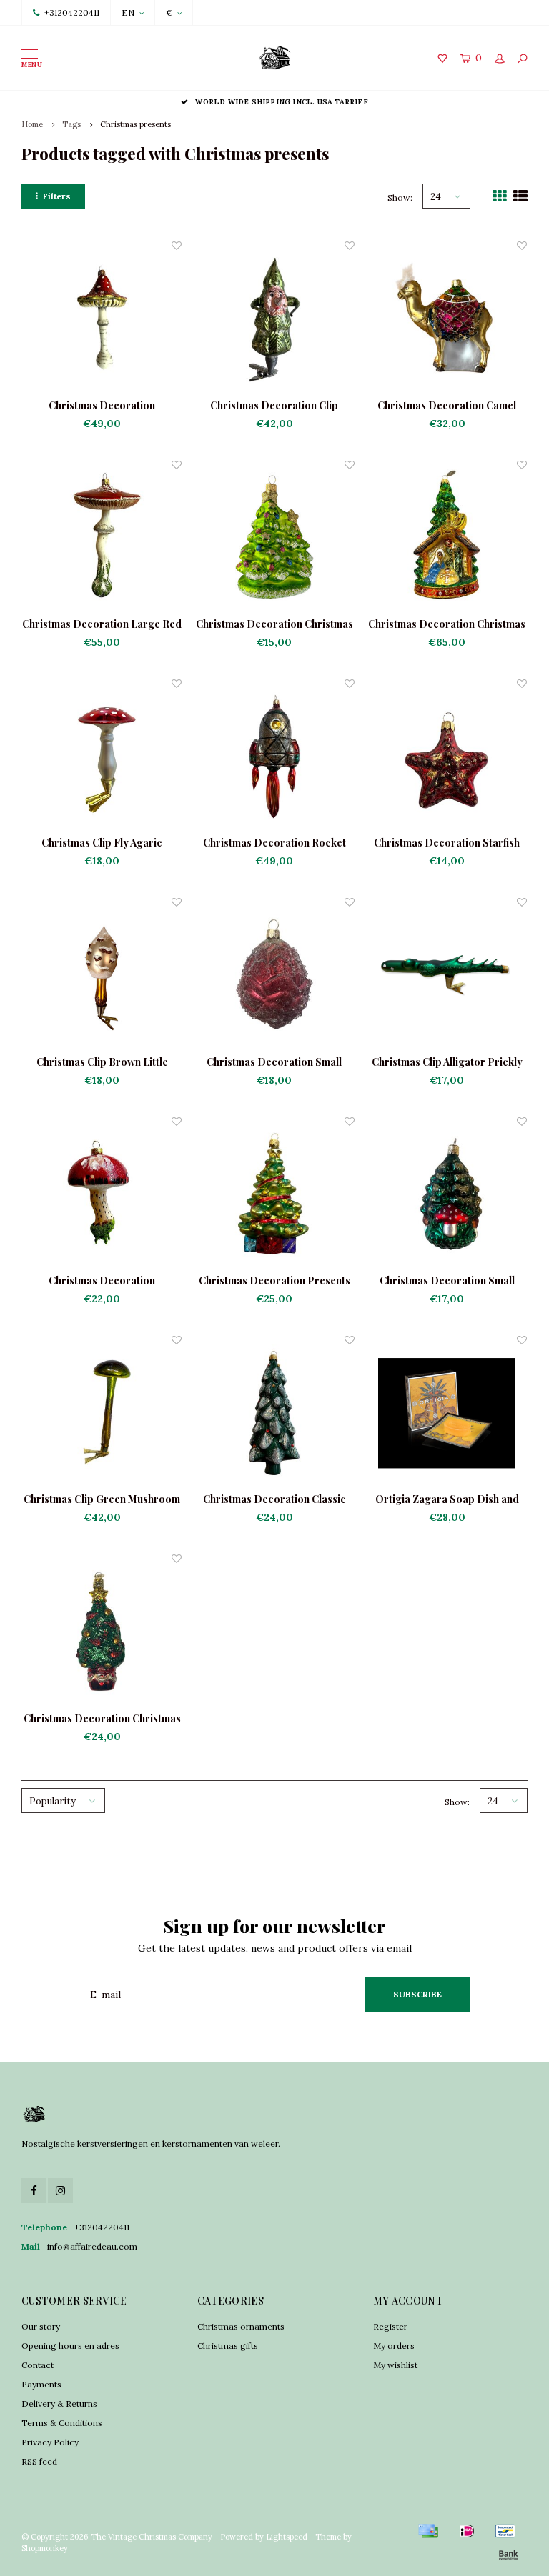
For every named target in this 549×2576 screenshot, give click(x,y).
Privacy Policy (50, 2442)
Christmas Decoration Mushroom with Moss (102, 1281)
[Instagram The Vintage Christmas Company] (60, 2191)
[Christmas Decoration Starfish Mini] (447, 756)
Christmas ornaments (241, 2326)
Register (390, 2326)
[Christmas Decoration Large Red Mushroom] (102, 538)
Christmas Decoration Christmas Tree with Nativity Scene (447, 624)
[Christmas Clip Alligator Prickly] (447, 975)
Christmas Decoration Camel (447, 405)
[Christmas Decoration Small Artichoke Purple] (274, 975)
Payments (41, 2384)
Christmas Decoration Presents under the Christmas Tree (274, 1281)
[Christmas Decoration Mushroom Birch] (102, 318)
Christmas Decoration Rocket (274, 843)
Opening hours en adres (70, 2346)
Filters (57, 196)
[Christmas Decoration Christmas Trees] (274, 538)
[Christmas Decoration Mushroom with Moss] (102, 1194)
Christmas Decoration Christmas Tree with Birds (102, 1719)
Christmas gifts (228, 2346)
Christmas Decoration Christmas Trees (274, 624)
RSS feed (39, 2461)
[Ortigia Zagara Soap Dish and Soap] (447, 1413)
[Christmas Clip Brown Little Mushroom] (102, 975)
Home (32, 124)
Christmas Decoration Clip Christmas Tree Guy (274, 406)
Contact (38, 2365)
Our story (41, 2326)
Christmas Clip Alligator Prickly (447, 1062)
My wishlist (395, 2365)
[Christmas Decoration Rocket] (274, 756)
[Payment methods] (428, 2531)
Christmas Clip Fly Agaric (102, 843)
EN (128, 13)
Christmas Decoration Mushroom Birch (102, 406)
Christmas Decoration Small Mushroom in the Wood (447, 1281)
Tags (71, 124)
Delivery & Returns (59, 2403)
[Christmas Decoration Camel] (447, 318)
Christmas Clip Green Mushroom (102, 1499)
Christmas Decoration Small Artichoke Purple (274, 1062)
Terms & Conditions (62, 2423)
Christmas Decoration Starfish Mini (447, 843)
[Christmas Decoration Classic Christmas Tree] (274, 1413)
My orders (394, 2346)
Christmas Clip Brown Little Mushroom (102, 1062)
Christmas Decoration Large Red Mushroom (102, 624)
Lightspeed (287, 2537)
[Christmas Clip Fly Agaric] (102, 756)
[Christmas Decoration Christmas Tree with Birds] (102, 1631)
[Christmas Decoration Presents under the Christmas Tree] (274, 1194)
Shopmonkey (45, 2548)
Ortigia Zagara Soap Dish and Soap (447, 1499)
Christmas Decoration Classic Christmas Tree (274, 1499)
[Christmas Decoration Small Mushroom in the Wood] (447, 1194)
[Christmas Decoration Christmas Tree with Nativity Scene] (447, 538)
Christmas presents (135, 124)
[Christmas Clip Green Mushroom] (102, 1413)
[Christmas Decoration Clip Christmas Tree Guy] (274, 318)
